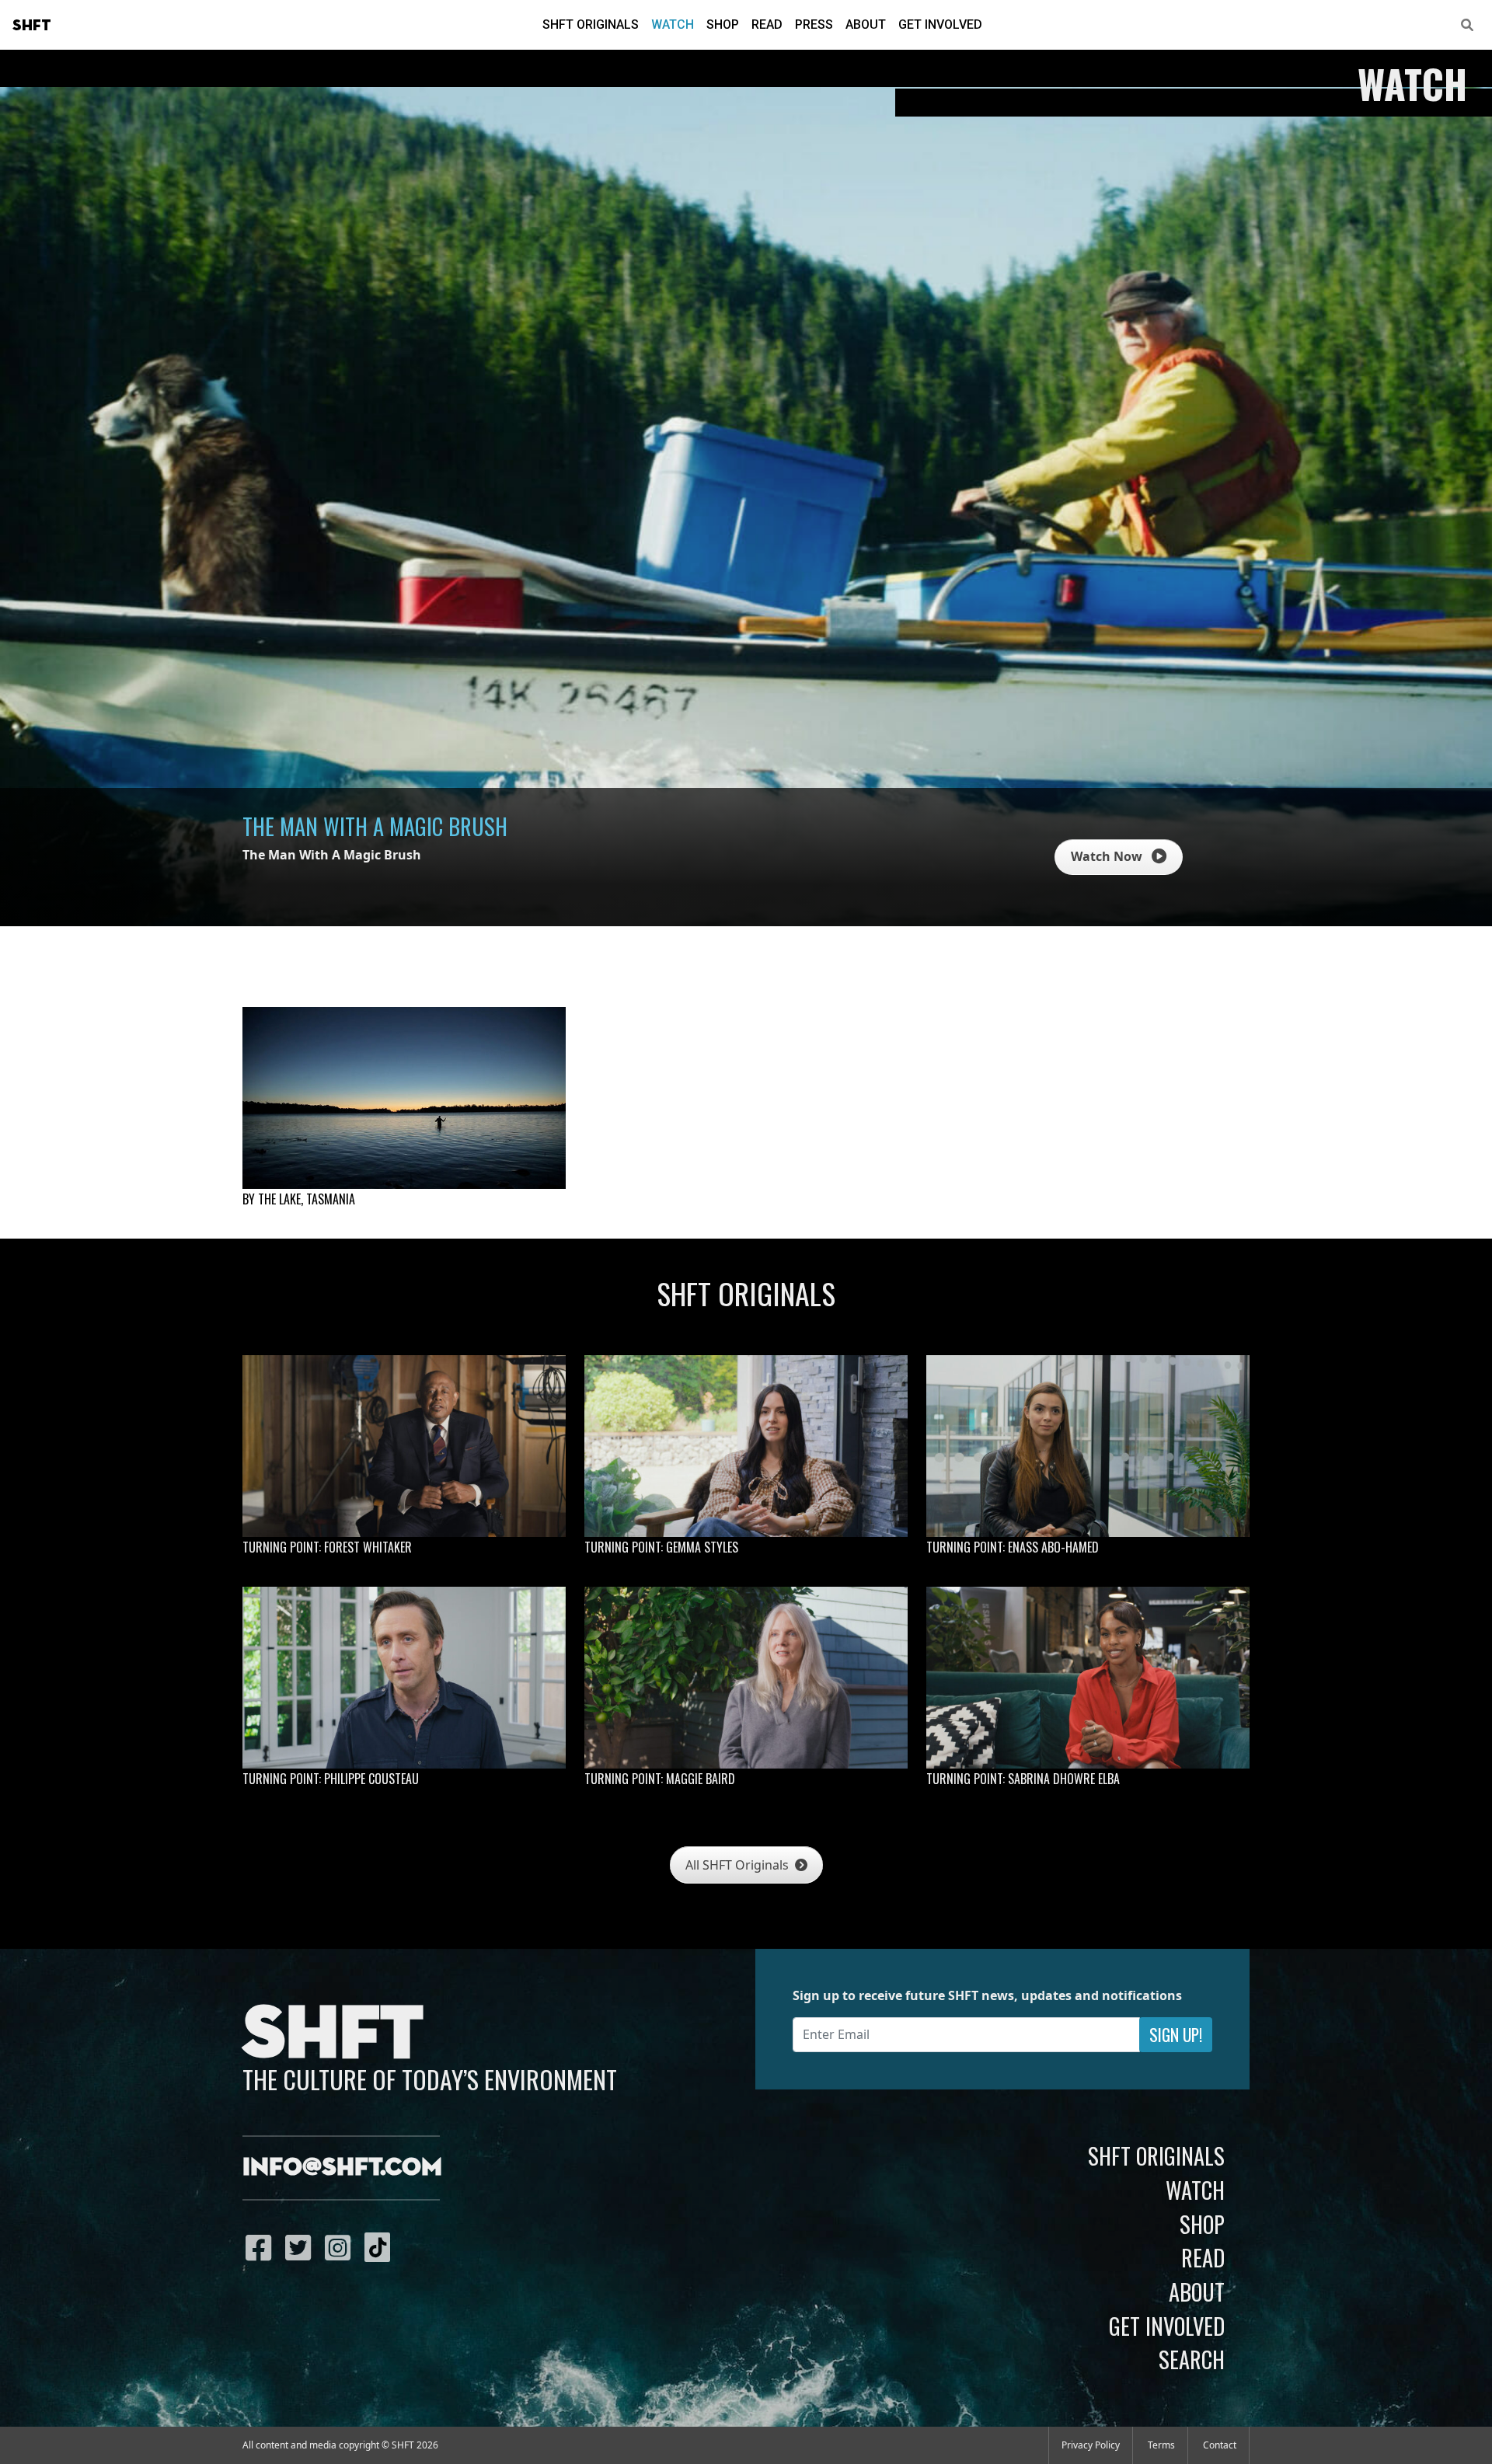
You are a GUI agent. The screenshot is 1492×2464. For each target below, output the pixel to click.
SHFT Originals (591, 24)
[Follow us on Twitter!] (302, 2247)
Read (767, 24)
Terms (1161, 2445)
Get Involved (940, 24)
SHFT (32, 26)
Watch (673, 24)
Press (814, 24)
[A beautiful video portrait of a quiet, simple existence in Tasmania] (404, 1098)
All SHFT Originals (739, 1865)
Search (1192, 2359)
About (866, 24)
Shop (723, 24)
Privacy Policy (1091, 2445)
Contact (1220, 2445)
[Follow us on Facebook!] (262, 2247)
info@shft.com (342, 2168)
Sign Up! (1176, 2035)
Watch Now (1108, 856)
